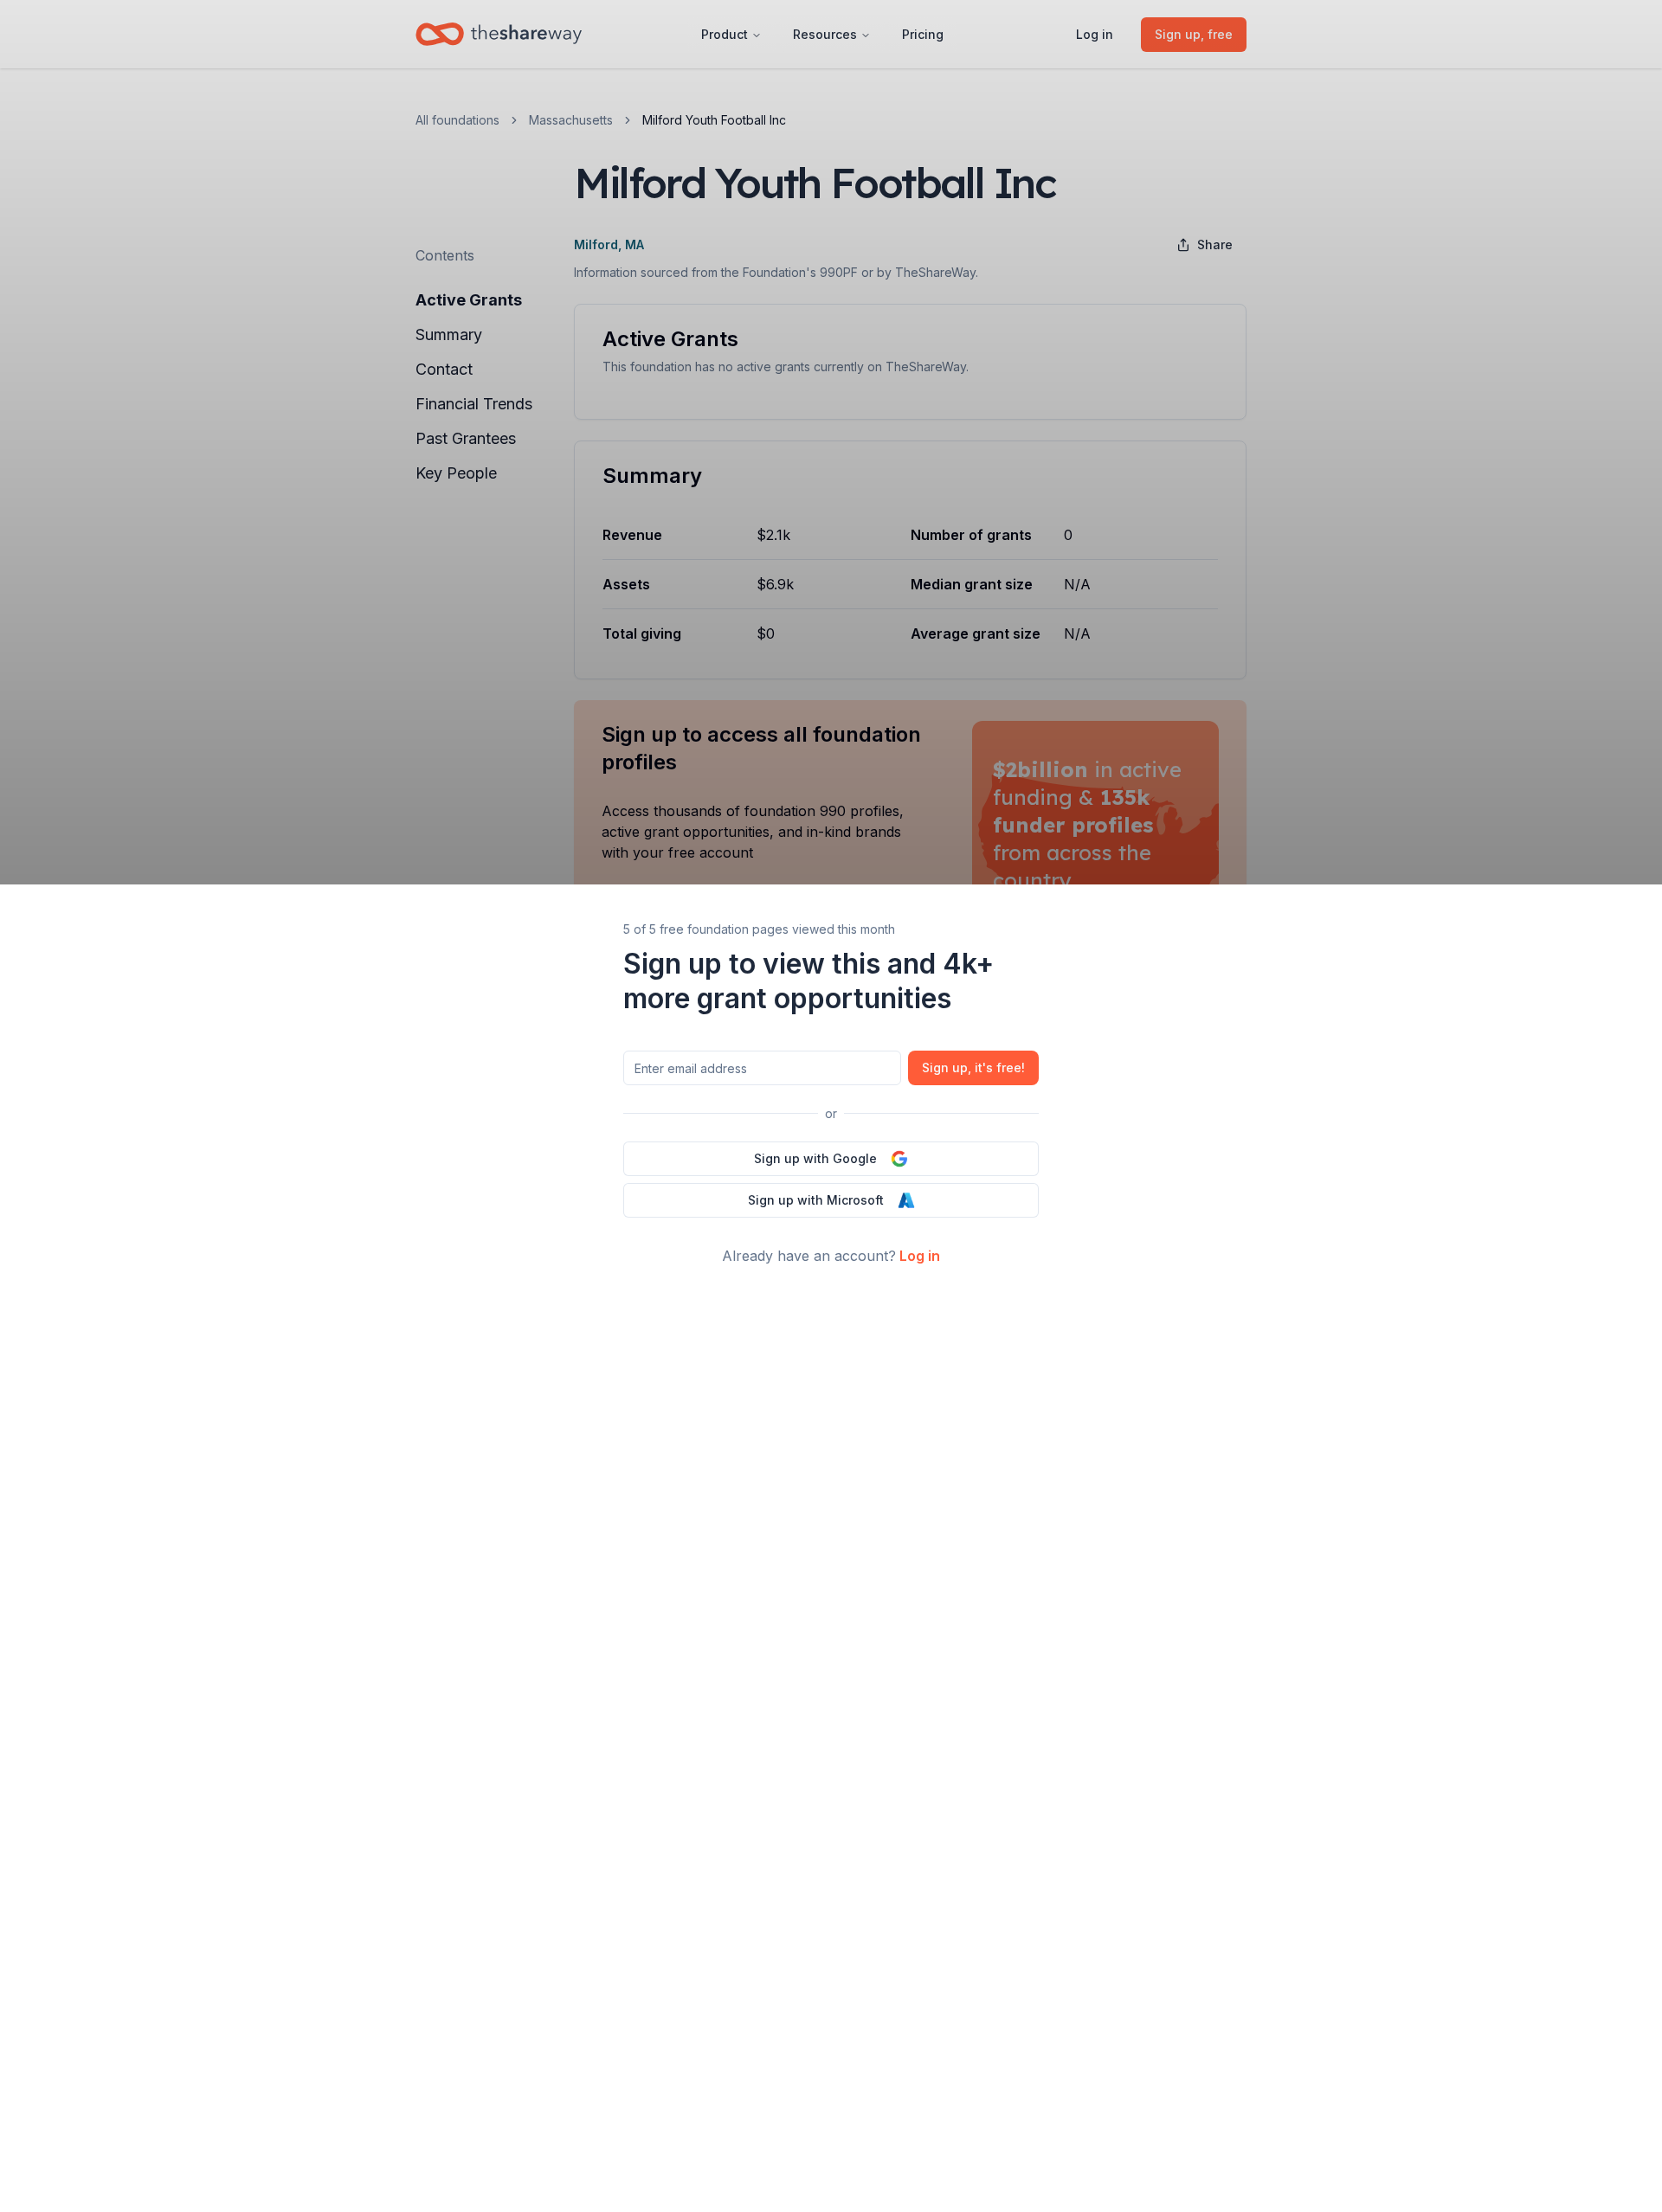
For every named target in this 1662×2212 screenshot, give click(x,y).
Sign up (973, 1067)
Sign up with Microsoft (816, 1200)
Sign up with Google (815, 1158)
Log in (920, 1256)
